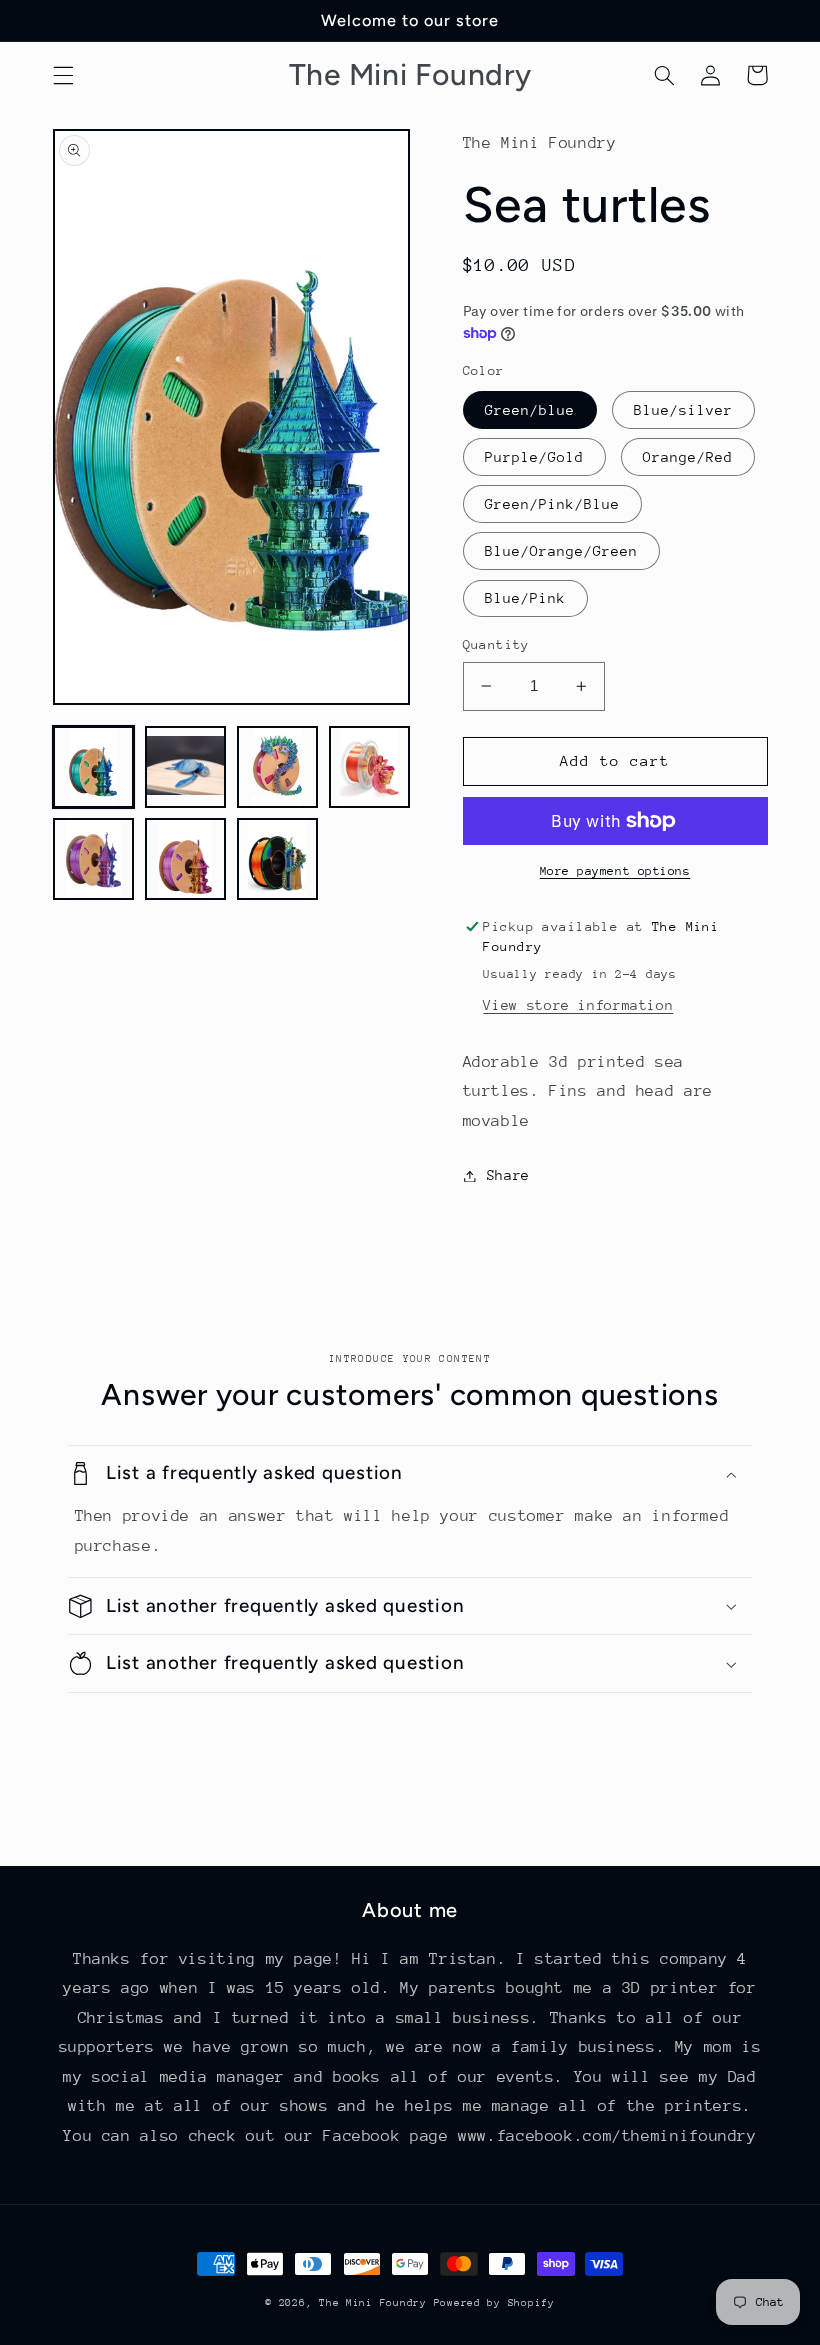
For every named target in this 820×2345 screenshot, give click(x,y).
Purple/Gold (535, 457)
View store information (578, 1005)
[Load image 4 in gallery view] (370, 767)
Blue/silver (684, 410)
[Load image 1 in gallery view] (94, 767)
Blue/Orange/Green (562, 551)
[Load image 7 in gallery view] (278, 859)
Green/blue (530, 410)
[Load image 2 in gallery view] (186, 767)
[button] (63, 75)
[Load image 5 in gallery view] (94, 859)
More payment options (615, 871)
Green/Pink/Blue (553, 504)
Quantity (496, 644)
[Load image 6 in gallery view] (186, 859)
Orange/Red (688, 457)
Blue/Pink (525, 598)
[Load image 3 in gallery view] (278, 767)
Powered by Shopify (494, 2303)
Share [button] (508, 1175)
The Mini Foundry (376, 2303)
